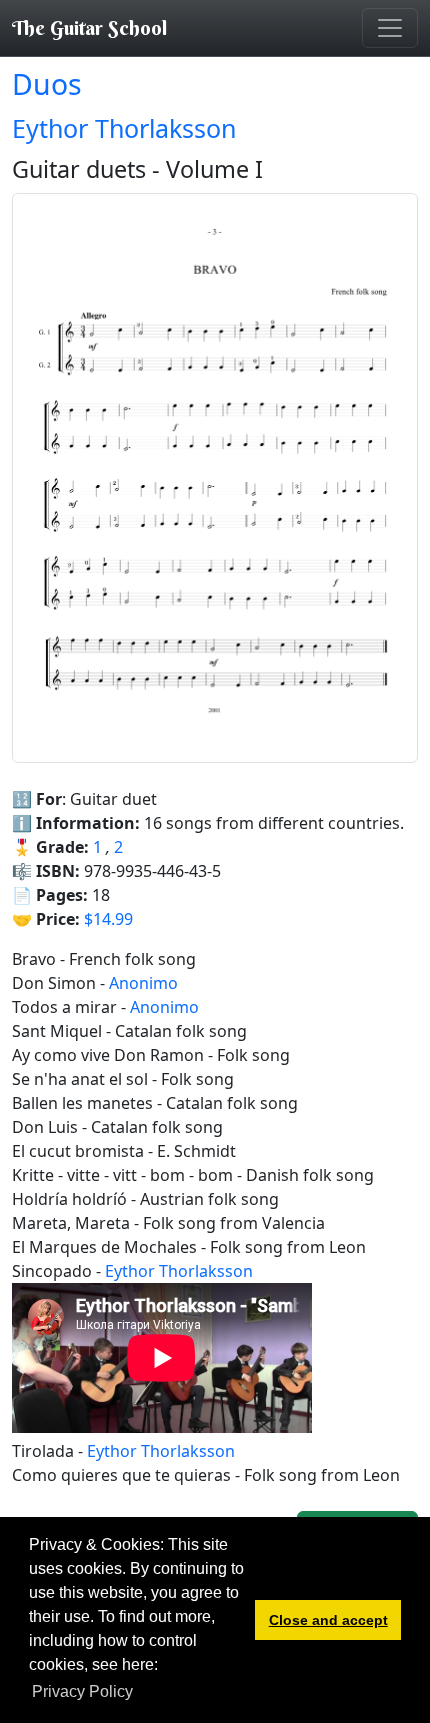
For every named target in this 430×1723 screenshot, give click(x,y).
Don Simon (54, 983)
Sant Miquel (57, 1031)
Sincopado (52, 1271)
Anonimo (143, 983)
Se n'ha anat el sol (80, 1079)
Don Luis (45, 1127)
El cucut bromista (78, 1151)
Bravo (34, 959)
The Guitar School (89, 27)
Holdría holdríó (69, 1199)
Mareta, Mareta (71, 1223)
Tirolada (43, 1451)
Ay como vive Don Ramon (108, 1055)
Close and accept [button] (328, 1620)
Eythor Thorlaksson (124, 128)
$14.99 (108, 919)
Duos (47, 84)
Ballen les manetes (82, 1103)
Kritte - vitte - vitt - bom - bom (122, 1175)
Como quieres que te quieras (121, 1475)
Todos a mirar (64, 1007)
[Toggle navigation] (390, 28)
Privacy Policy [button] (82, 1691)
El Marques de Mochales (104, 1247)
